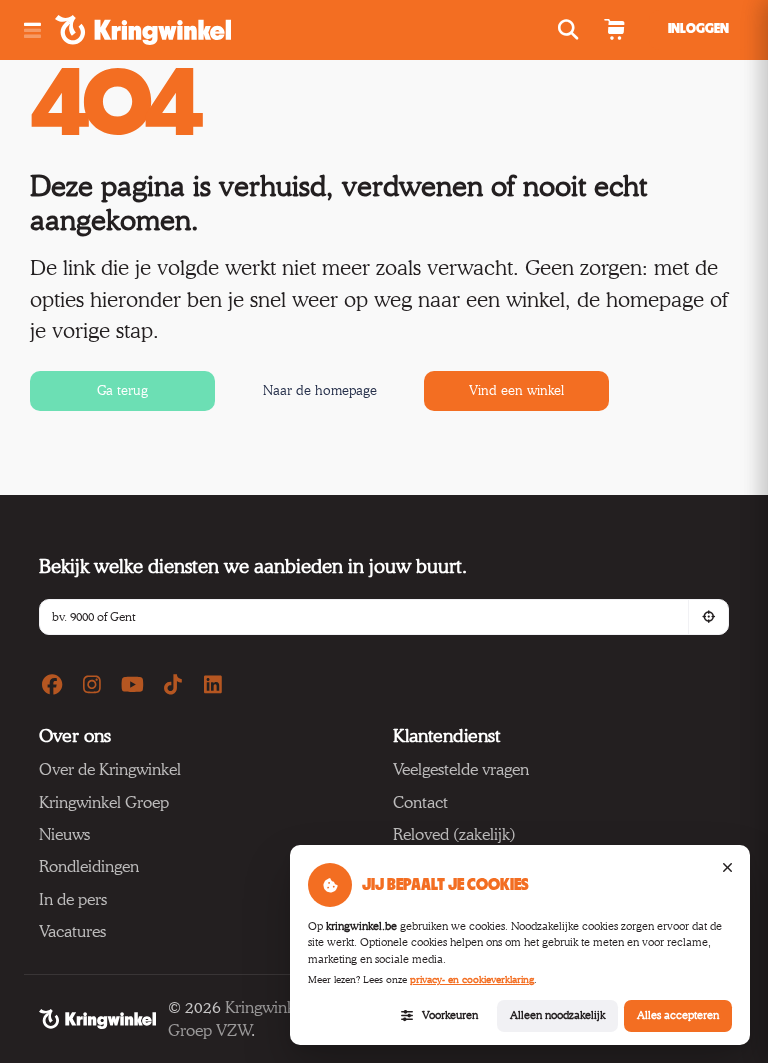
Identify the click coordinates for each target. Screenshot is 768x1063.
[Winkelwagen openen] (614, 30)
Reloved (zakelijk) (454, 834)
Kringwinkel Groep (104, 802)
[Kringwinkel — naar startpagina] (165, 30)
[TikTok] (172, 685)
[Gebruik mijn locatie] (708, 617)
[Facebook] (51, 685)
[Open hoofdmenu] (31, 30)
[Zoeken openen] (571, 30)
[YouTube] (132, 685)
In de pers (73, 899)
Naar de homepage (320, 390)
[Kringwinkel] (97, 1019)
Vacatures (72, 931)
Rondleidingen (89, 866)
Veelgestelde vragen (461, 769)
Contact (420, 802)
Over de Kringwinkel (110, 769)
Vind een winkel (516, 390)
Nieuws (64, 834)
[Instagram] (91, 685)
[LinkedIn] (213, 685)
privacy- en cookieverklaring (472, 979)
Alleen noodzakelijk (557, 1015)
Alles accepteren (678, 1015)
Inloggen (698, 29)
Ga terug (122, 390)
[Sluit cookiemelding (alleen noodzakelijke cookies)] (727, 868)
